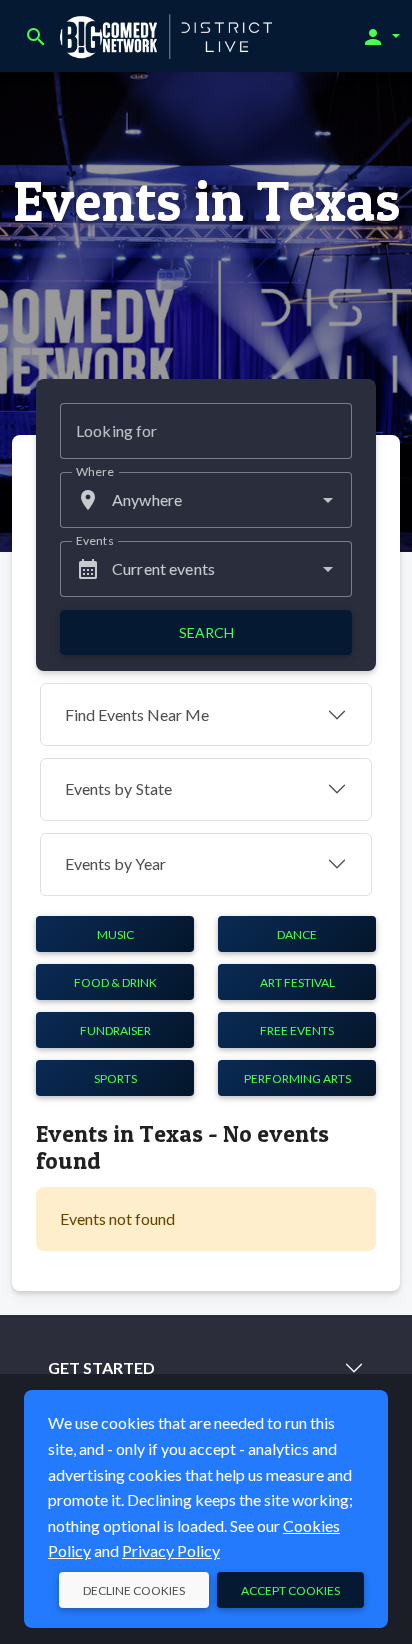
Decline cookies (134, 1590)
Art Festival (297, 982)
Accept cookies (290, 1590)
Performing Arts (297, 1078)
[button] (380, 36)
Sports (115, 1078)
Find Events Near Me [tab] (137, 714)
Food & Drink (115, 982)
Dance (297, 934)
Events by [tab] (118, 788)
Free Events (297, 1030)
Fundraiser (115, 1030)
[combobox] (206, 500)
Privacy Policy (171, 1550)
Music (115, 934)
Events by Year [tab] (115, 863)
